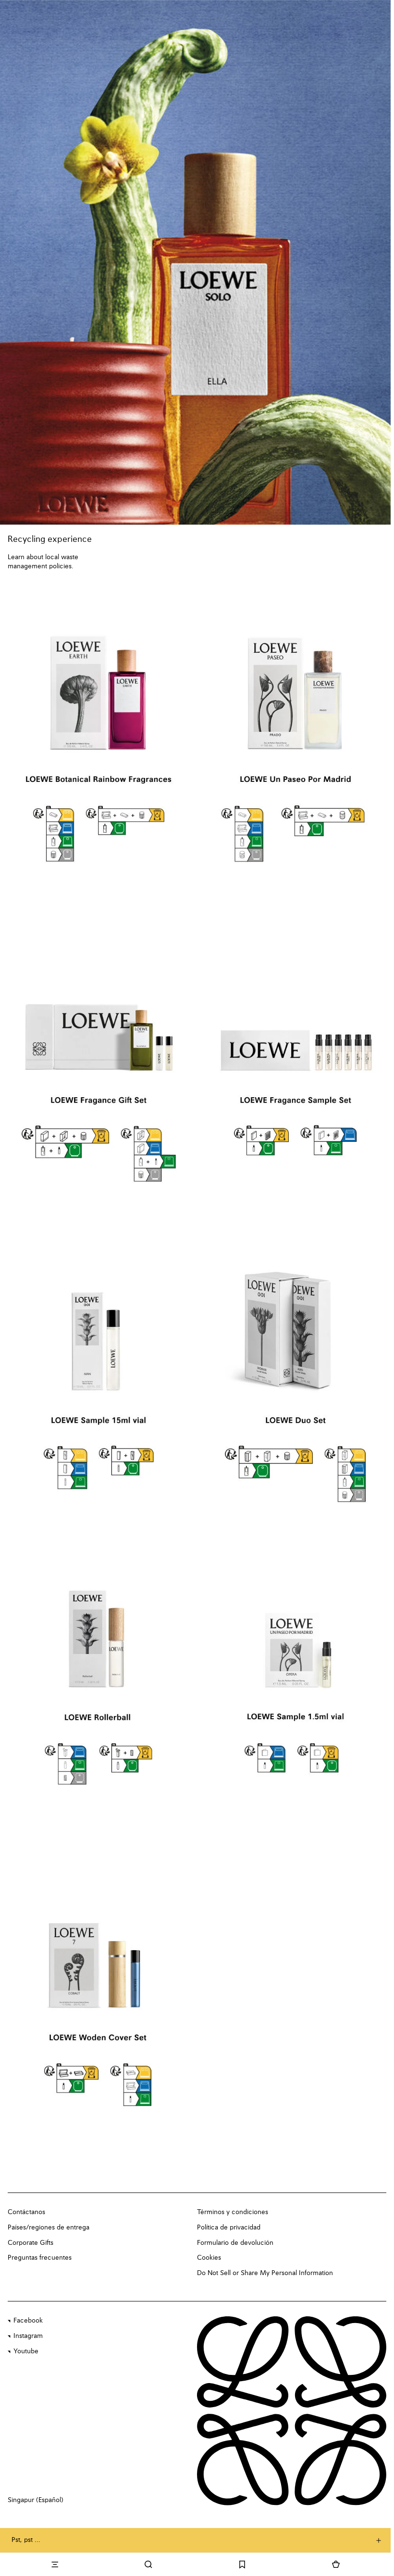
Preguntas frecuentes (40, 2258)
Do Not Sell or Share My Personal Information (265, 2273)
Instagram (28, 2336)
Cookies (209, 2258)
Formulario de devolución (235, 2243)
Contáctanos (26, 2212)
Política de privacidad (229, 2228)
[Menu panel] (55, 2564)
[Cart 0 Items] (336, 2564)
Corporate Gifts (31, 2243)
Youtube (26, 2351)
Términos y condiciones (233, 2212)
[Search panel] (148, 2564)
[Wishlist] (242, 2564)
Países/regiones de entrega (49, 2228)
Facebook (28, 2321)
